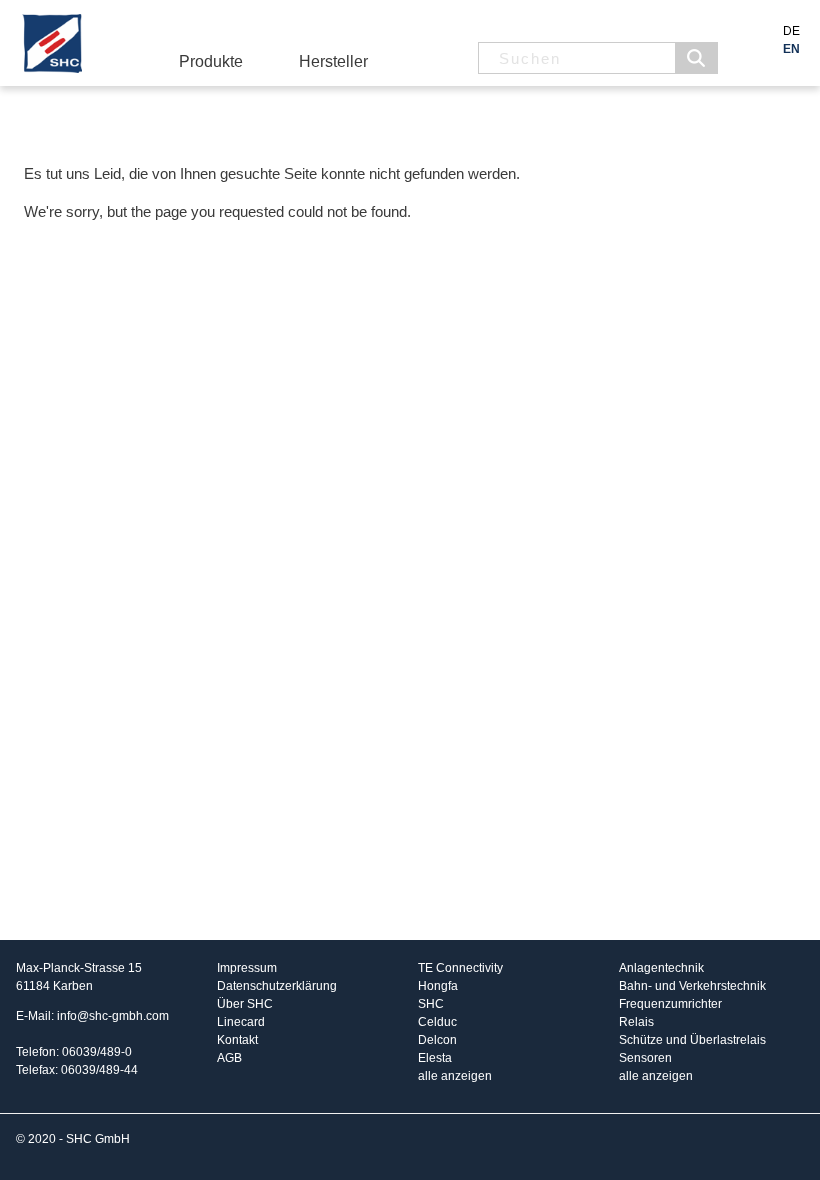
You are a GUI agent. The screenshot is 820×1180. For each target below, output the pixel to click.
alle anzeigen (455, 1076)
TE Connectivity (460, 968)
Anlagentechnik (661, 968)
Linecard (241, 1022)
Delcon (437, 1040)
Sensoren (645, 1058)
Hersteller (333, 61)
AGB (229, 1058)
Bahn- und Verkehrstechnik (692, 986)
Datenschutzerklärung (277, 986)
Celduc (437, 1022)
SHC (431, 1004)
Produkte (211, 61)
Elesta (435, 1058)
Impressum (247, 968)
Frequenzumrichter (670, 1004)
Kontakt (237, 1040)
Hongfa (438, 986)
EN (791, 49)
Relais (636, 1022)
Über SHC (245, 1004)
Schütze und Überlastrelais (692, 1040)
